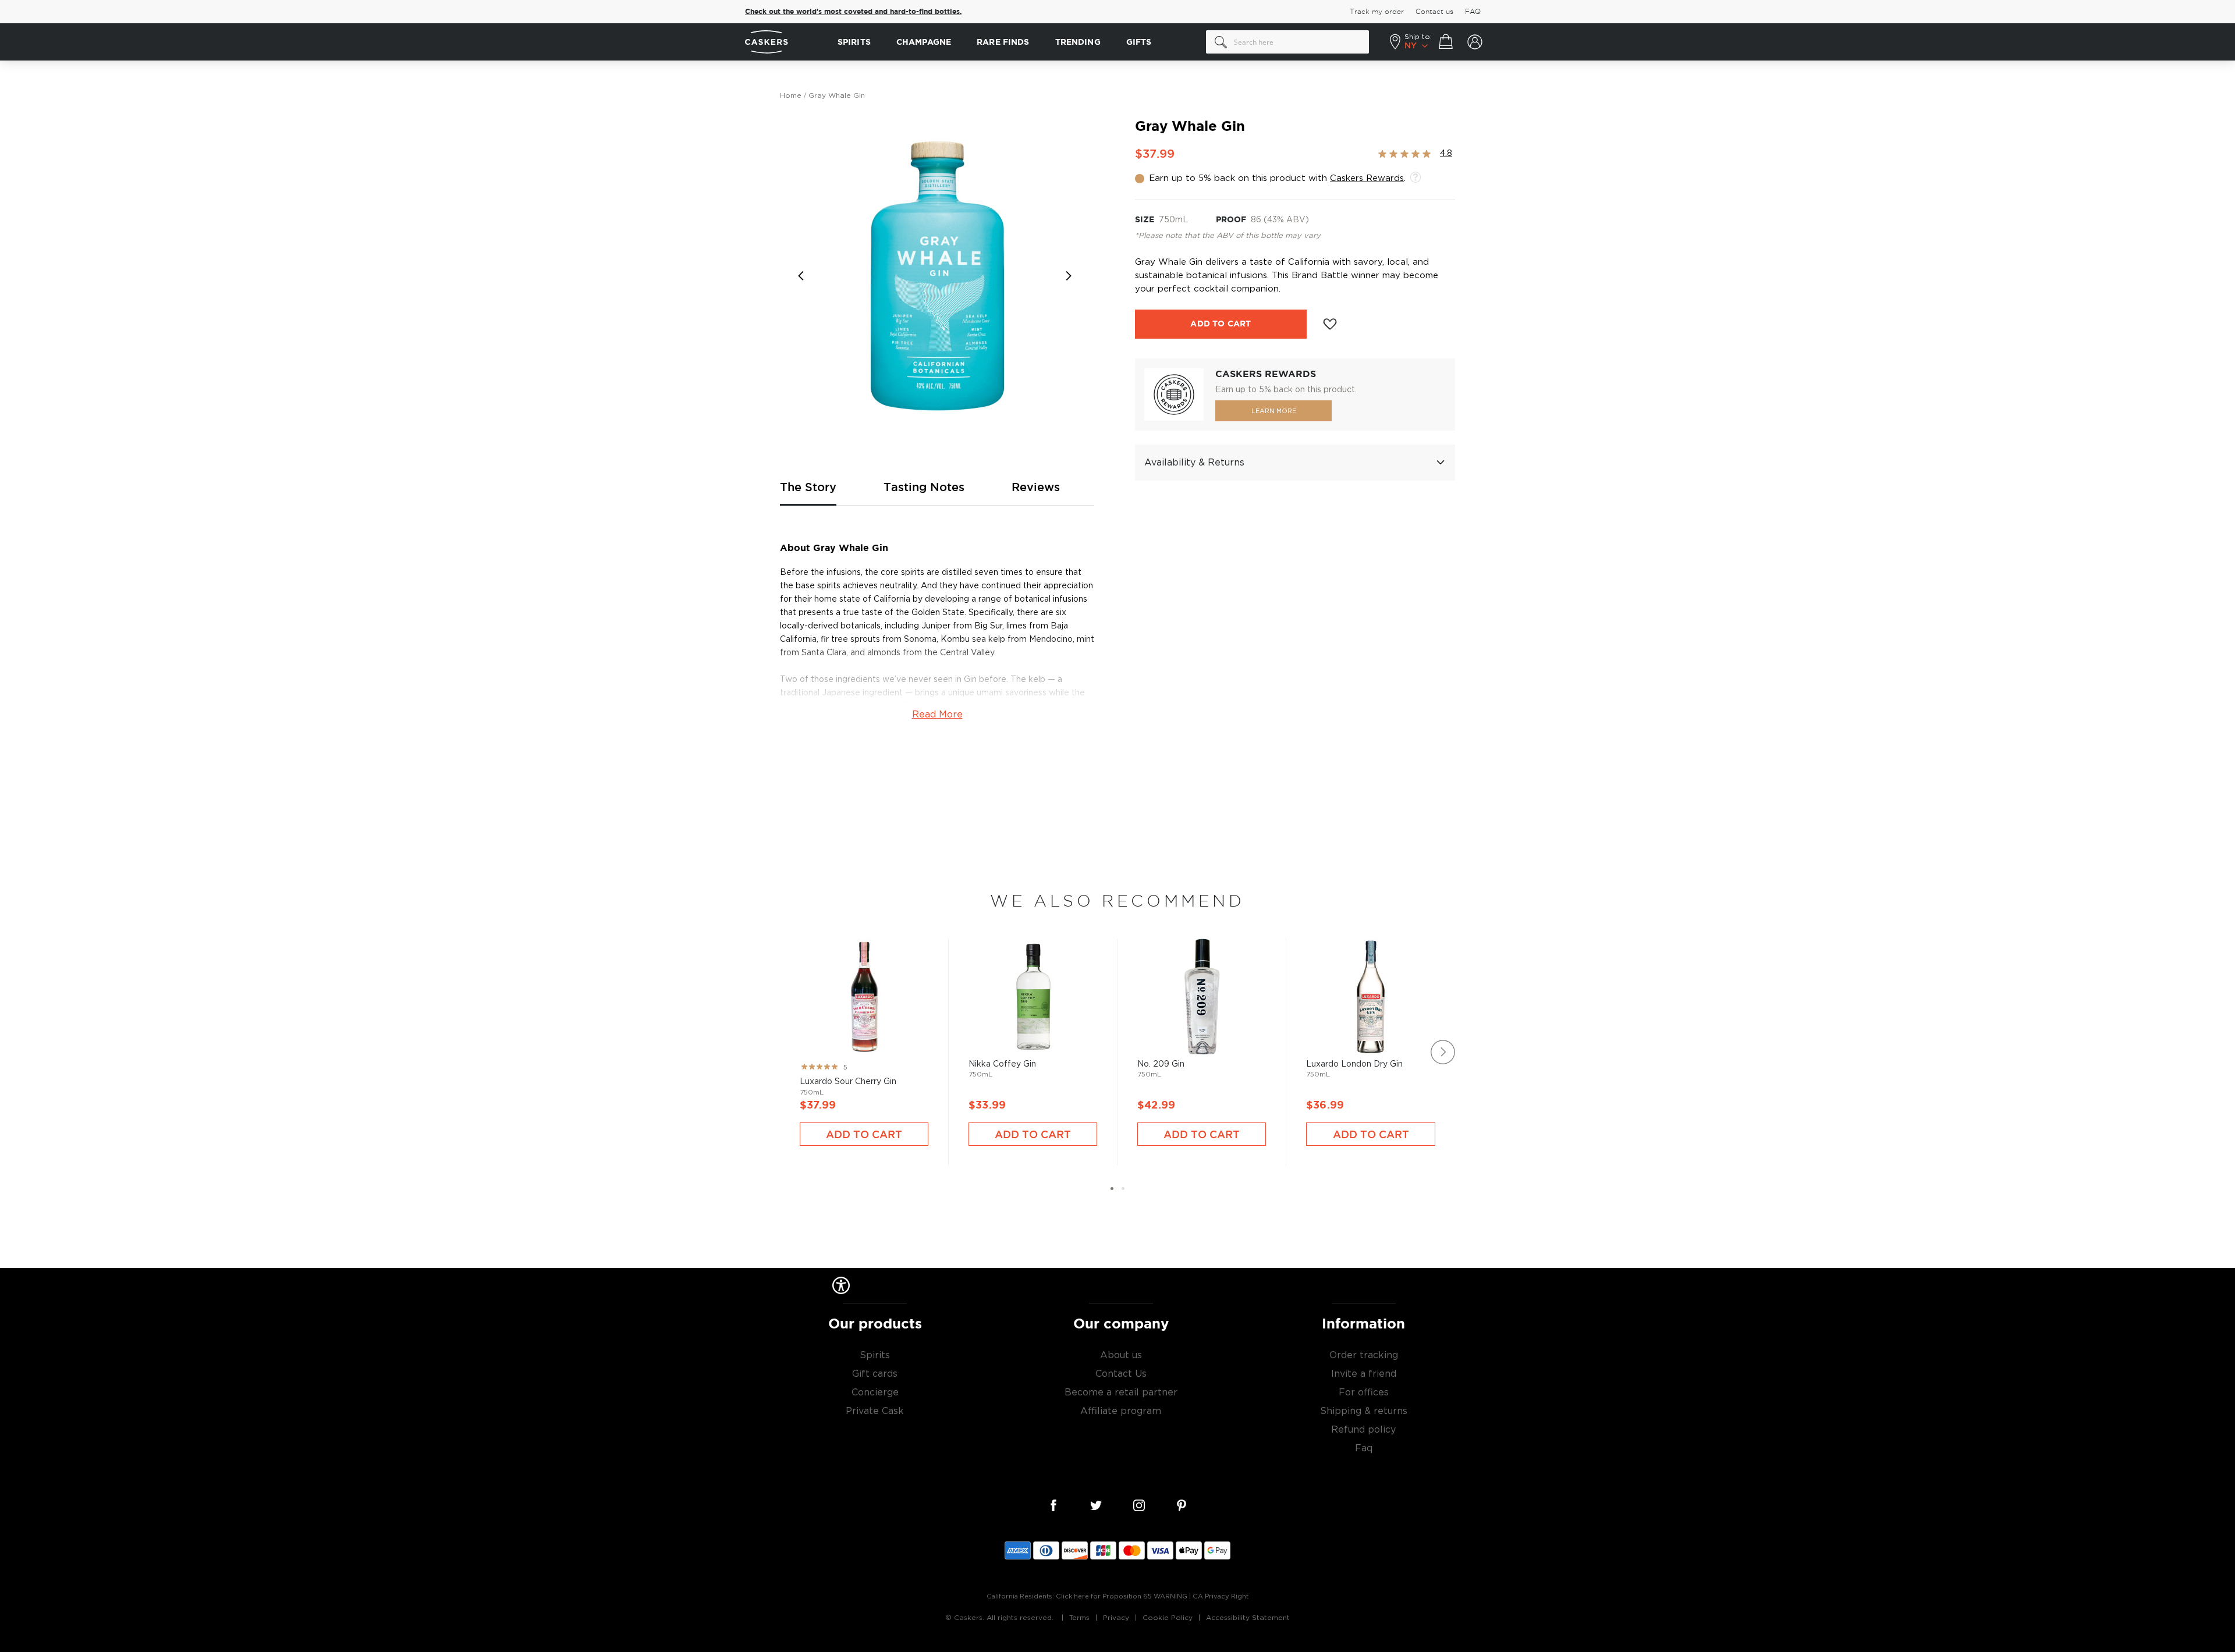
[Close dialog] (1332, 711)
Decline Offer (1231, 905)
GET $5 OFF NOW (1231, 867)
